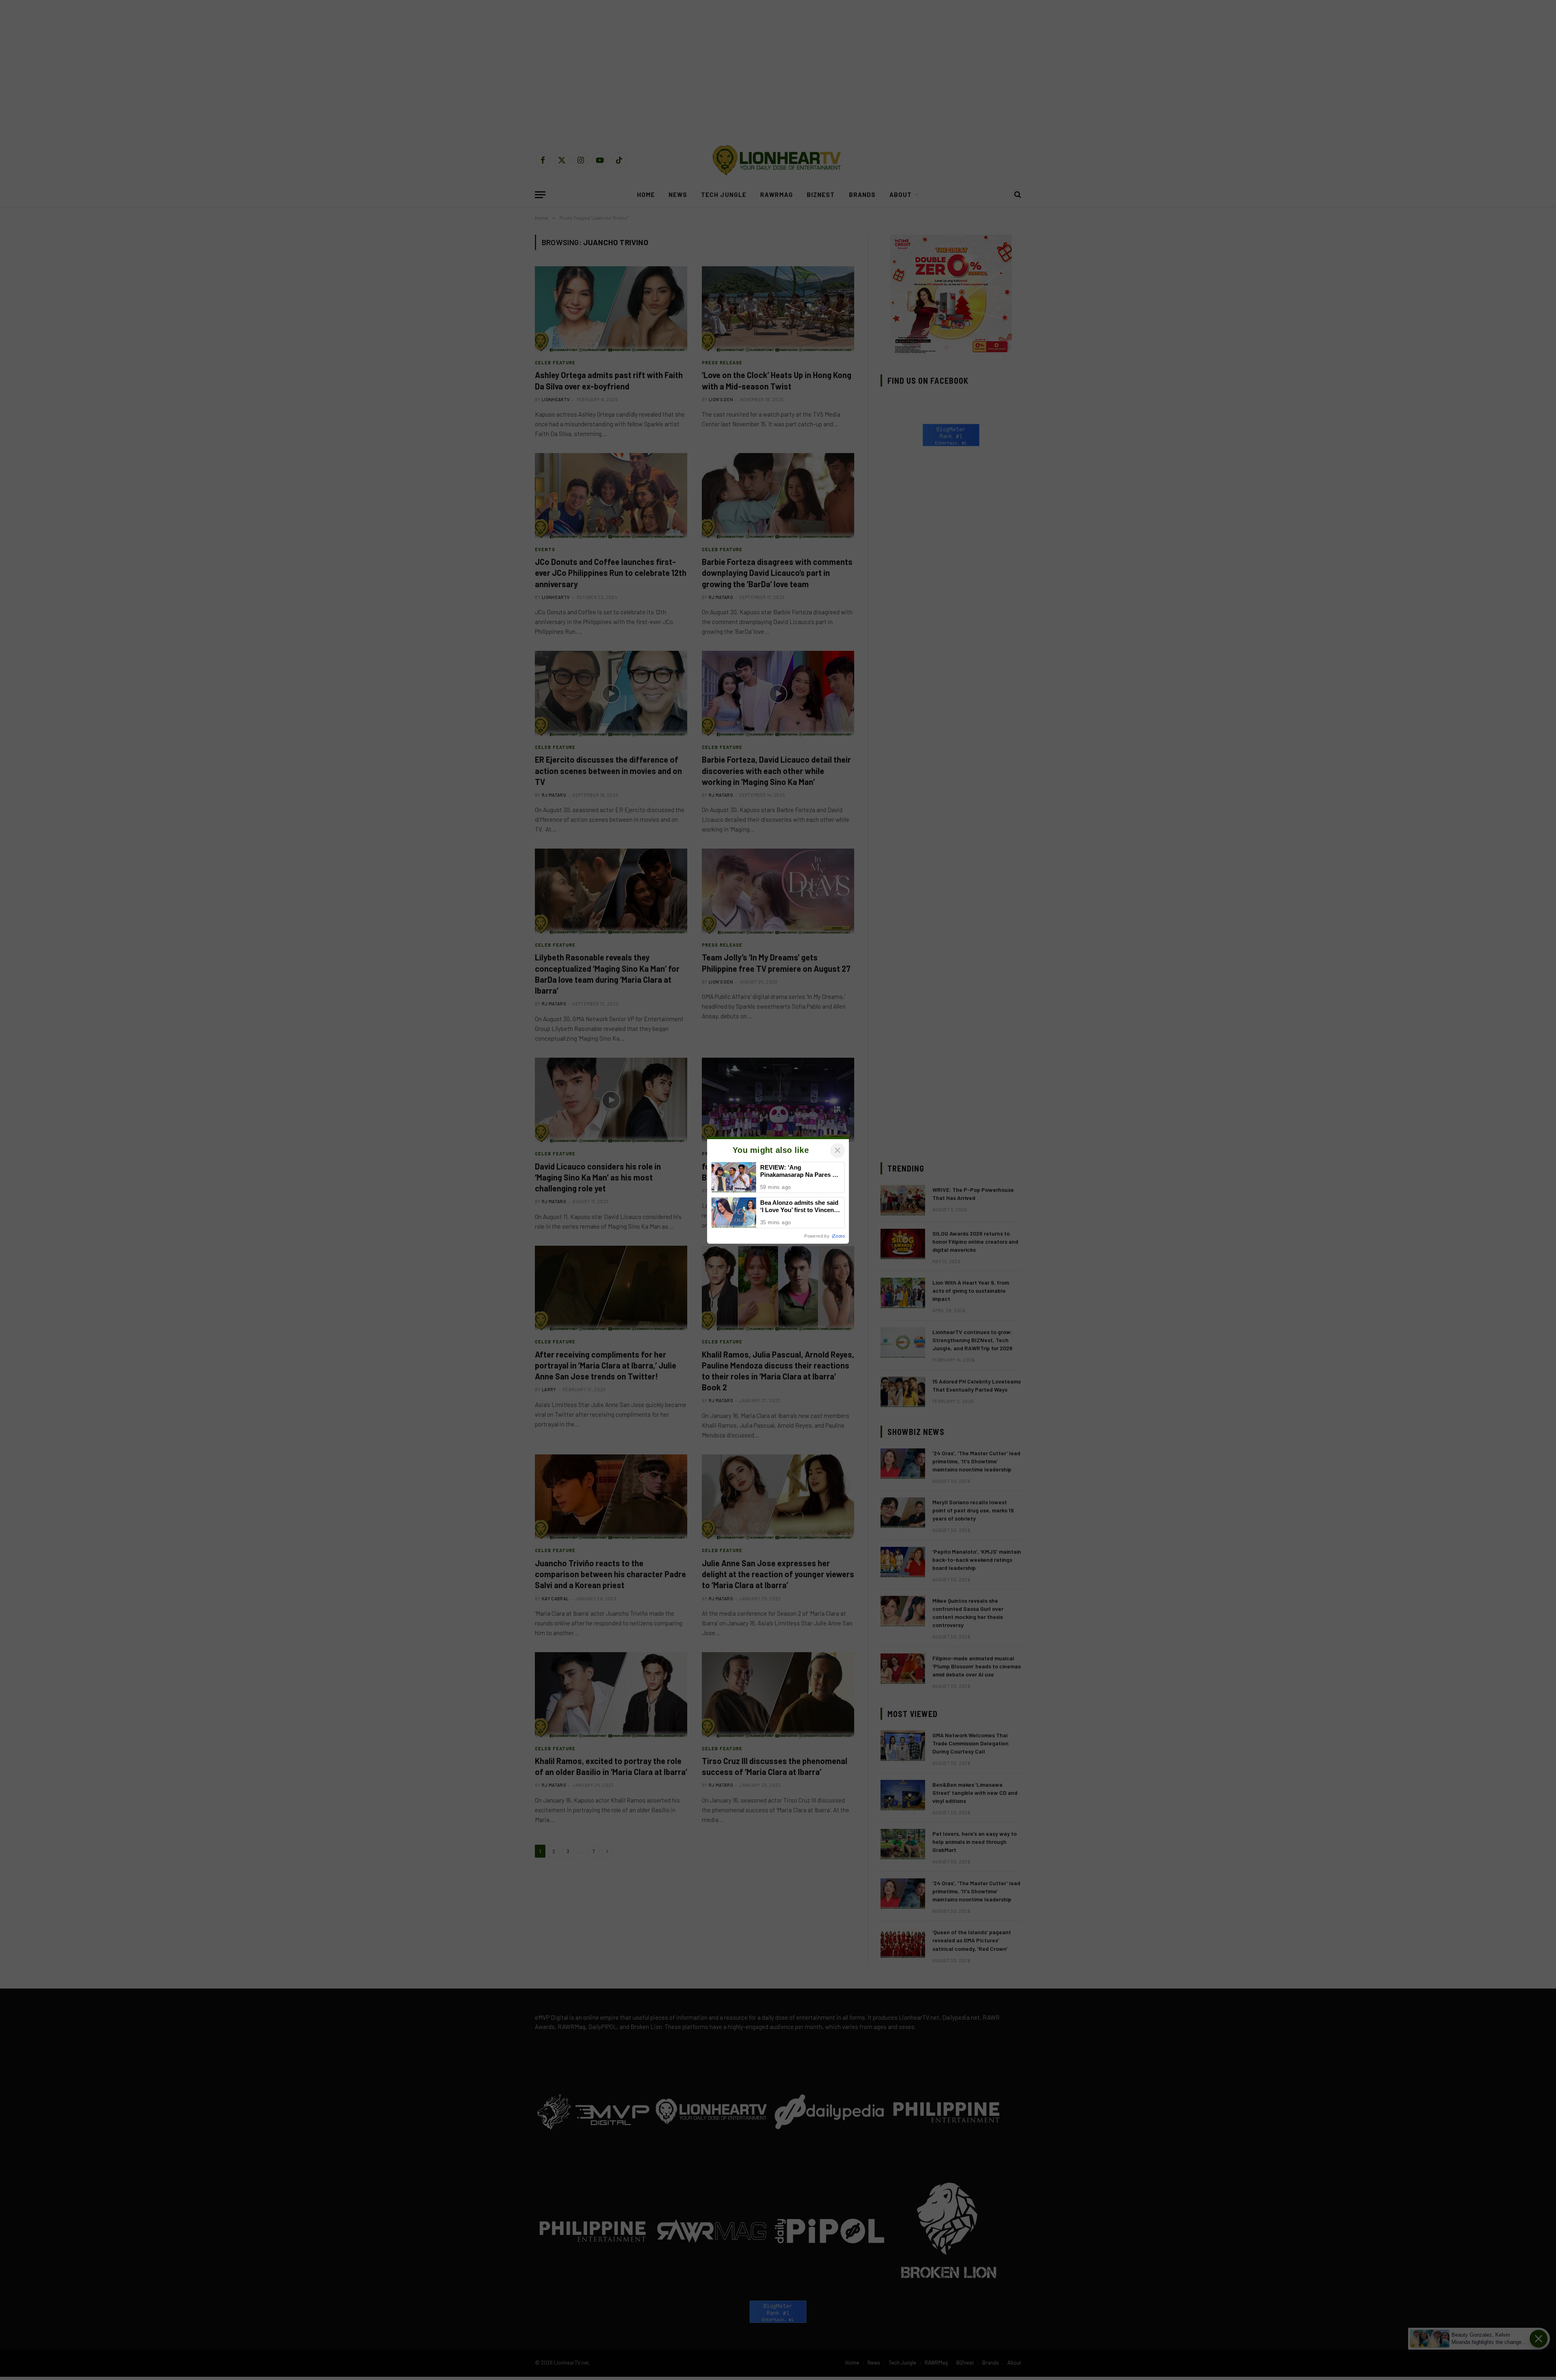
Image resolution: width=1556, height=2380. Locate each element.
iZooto (838, 1236)
